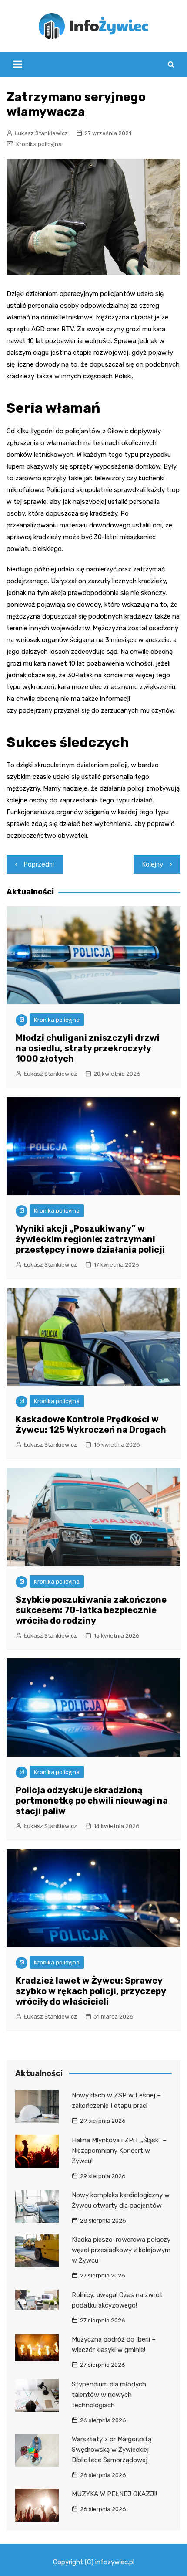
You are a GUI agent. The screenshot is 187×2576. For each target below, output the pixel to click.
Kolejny (153, 864)
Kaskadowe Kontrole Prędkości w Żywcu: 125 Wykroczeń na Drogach (91, 1424)
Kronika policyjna (39, 144)
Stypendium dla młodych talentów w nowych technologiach (109, 2395)
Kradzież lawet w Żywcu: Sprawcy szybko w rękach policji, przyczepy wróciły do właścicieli (91, 1991)
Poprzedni (39, 864)
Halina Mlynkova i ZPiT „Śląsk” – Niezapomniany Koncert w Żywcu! (119, 2151)
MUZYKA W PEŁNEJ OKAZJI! (114, 2494)
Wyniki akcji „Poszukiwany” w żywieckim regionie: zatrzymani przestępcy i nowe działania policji (90, 1239)
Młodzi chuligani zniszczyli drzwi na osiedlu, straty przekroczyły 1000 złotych (88, 1048)
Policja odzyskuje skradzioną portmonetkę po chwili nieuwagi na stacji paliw (92, 1801)
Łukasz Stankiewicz (41, 133)
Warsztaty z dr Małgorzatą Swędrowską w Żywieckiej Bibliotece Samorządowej (112, 2450)
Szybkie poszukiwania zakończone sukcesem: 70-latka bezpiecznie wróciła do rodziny (91, 1610)
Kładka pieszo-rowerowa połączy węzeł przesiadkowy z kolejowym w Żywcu (121, 2250)
